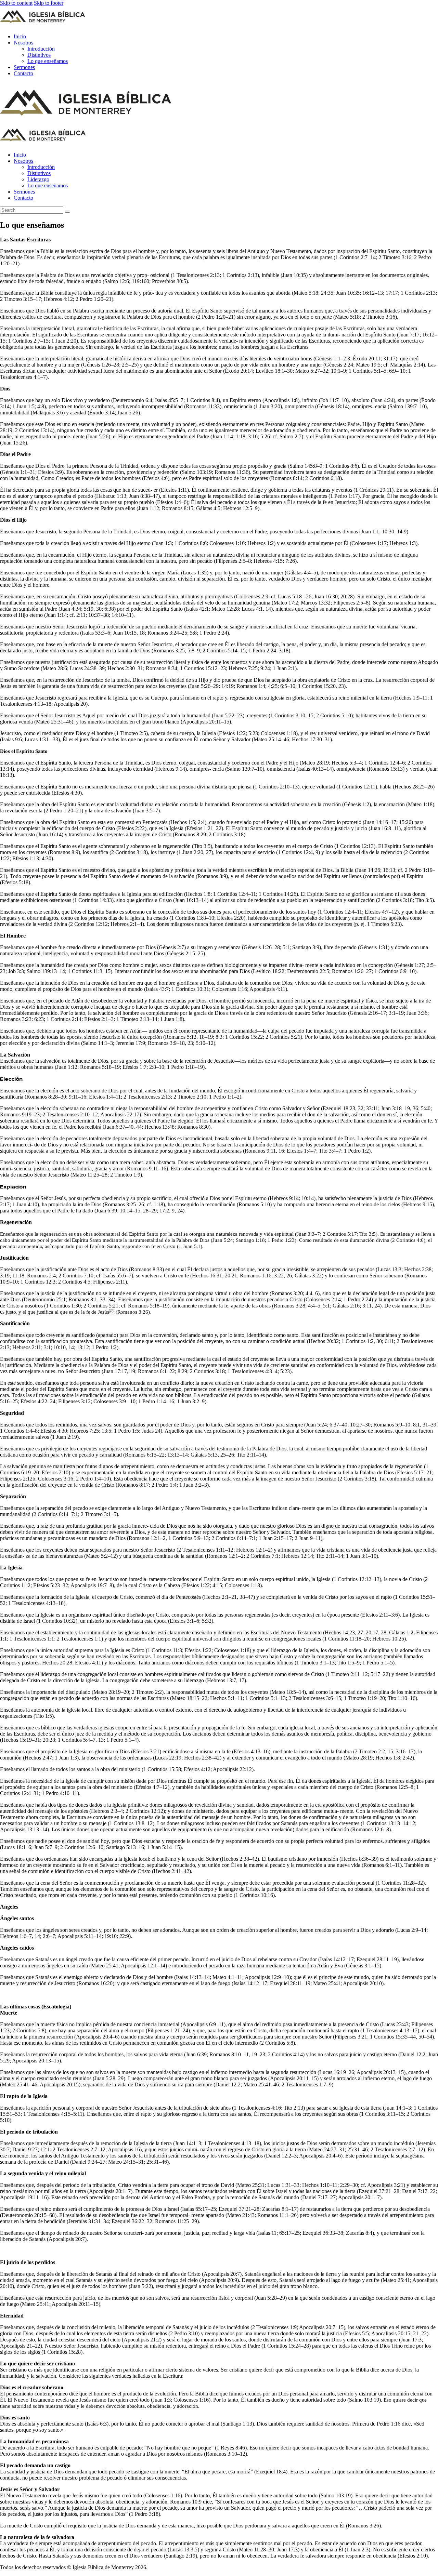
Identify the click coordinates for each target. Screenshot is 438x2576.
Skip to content (16, 3)
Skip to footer (49, 3)
